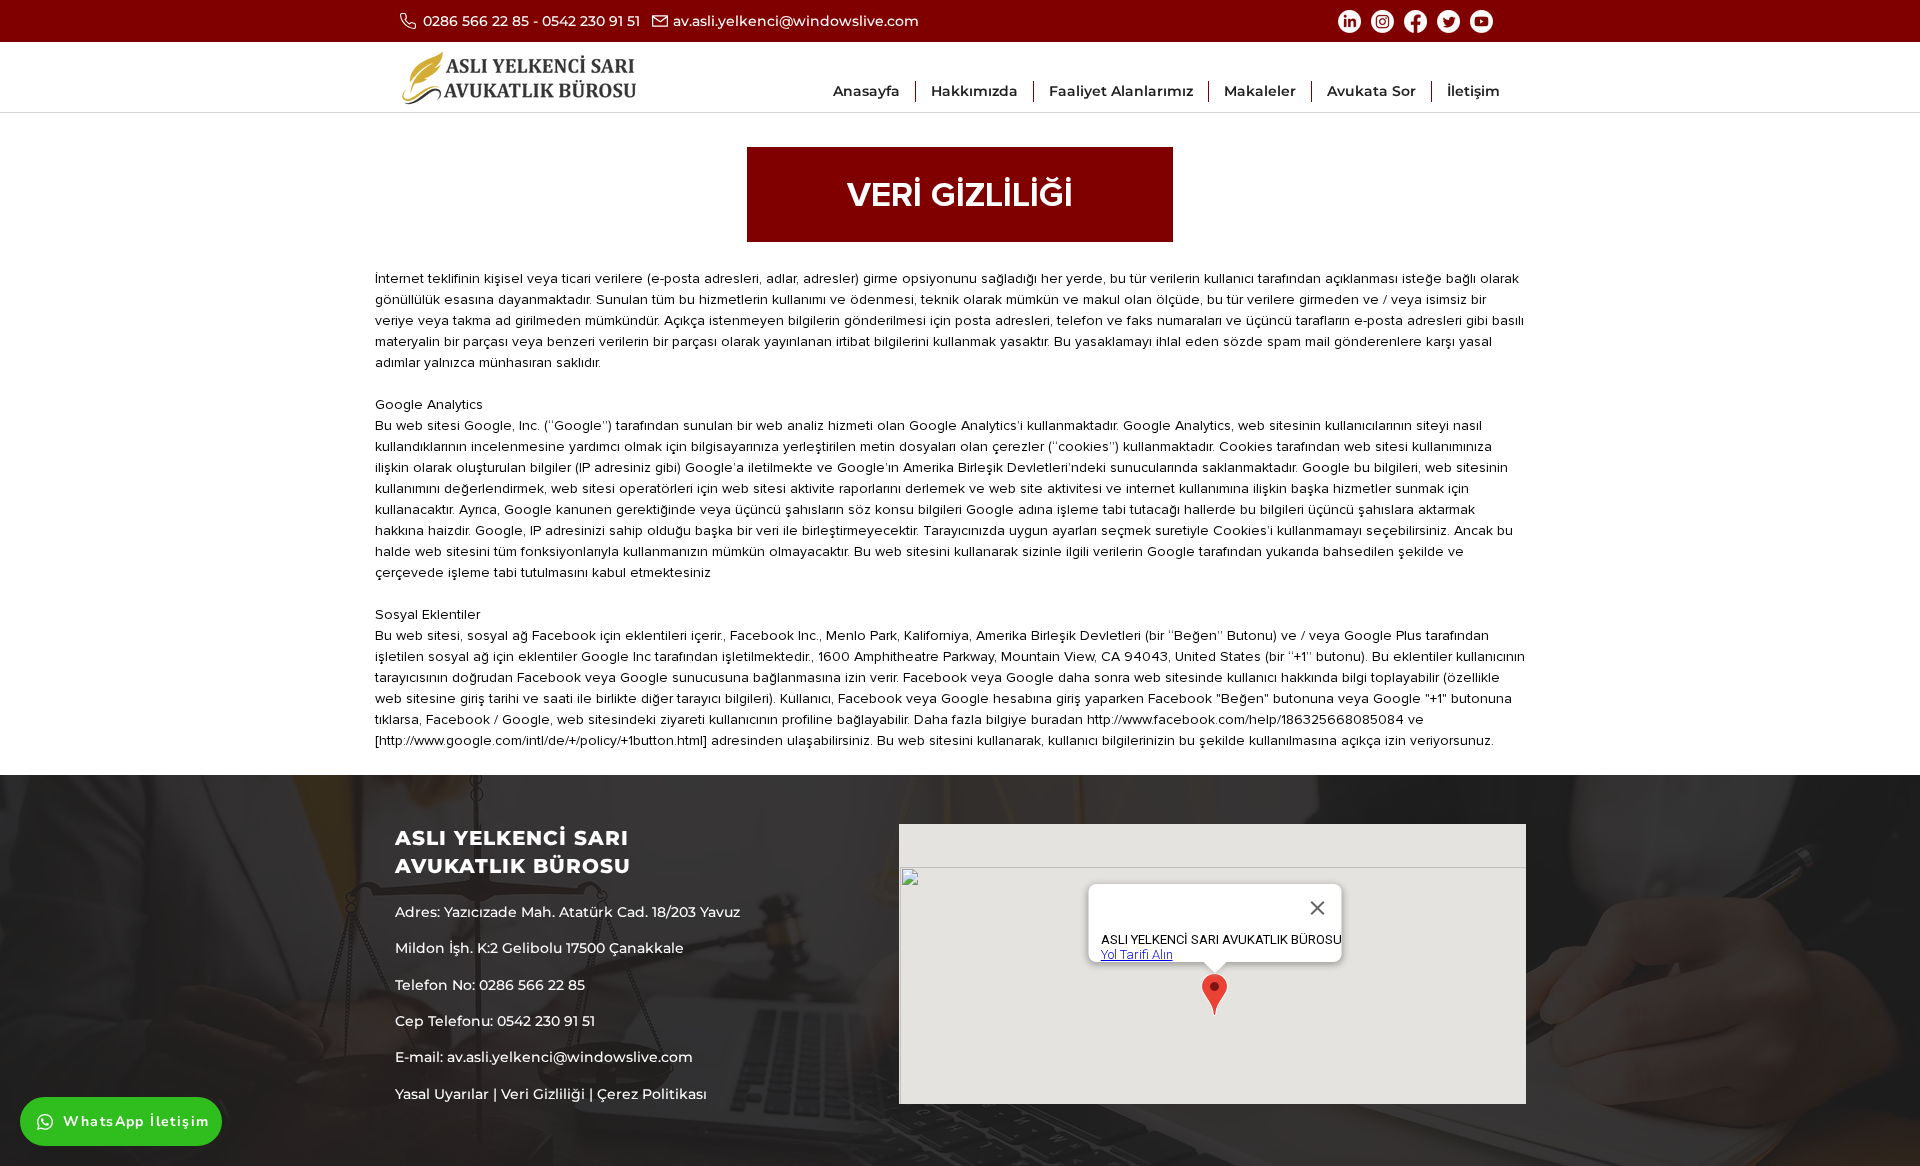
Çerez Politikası (652, 1094)
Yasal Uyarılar (442, 1094)
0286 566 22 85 (476, 21)
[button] (1121, 91)
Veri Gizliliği (543, 1094)
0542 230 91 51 (591, 21)
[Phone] (407, 20)
